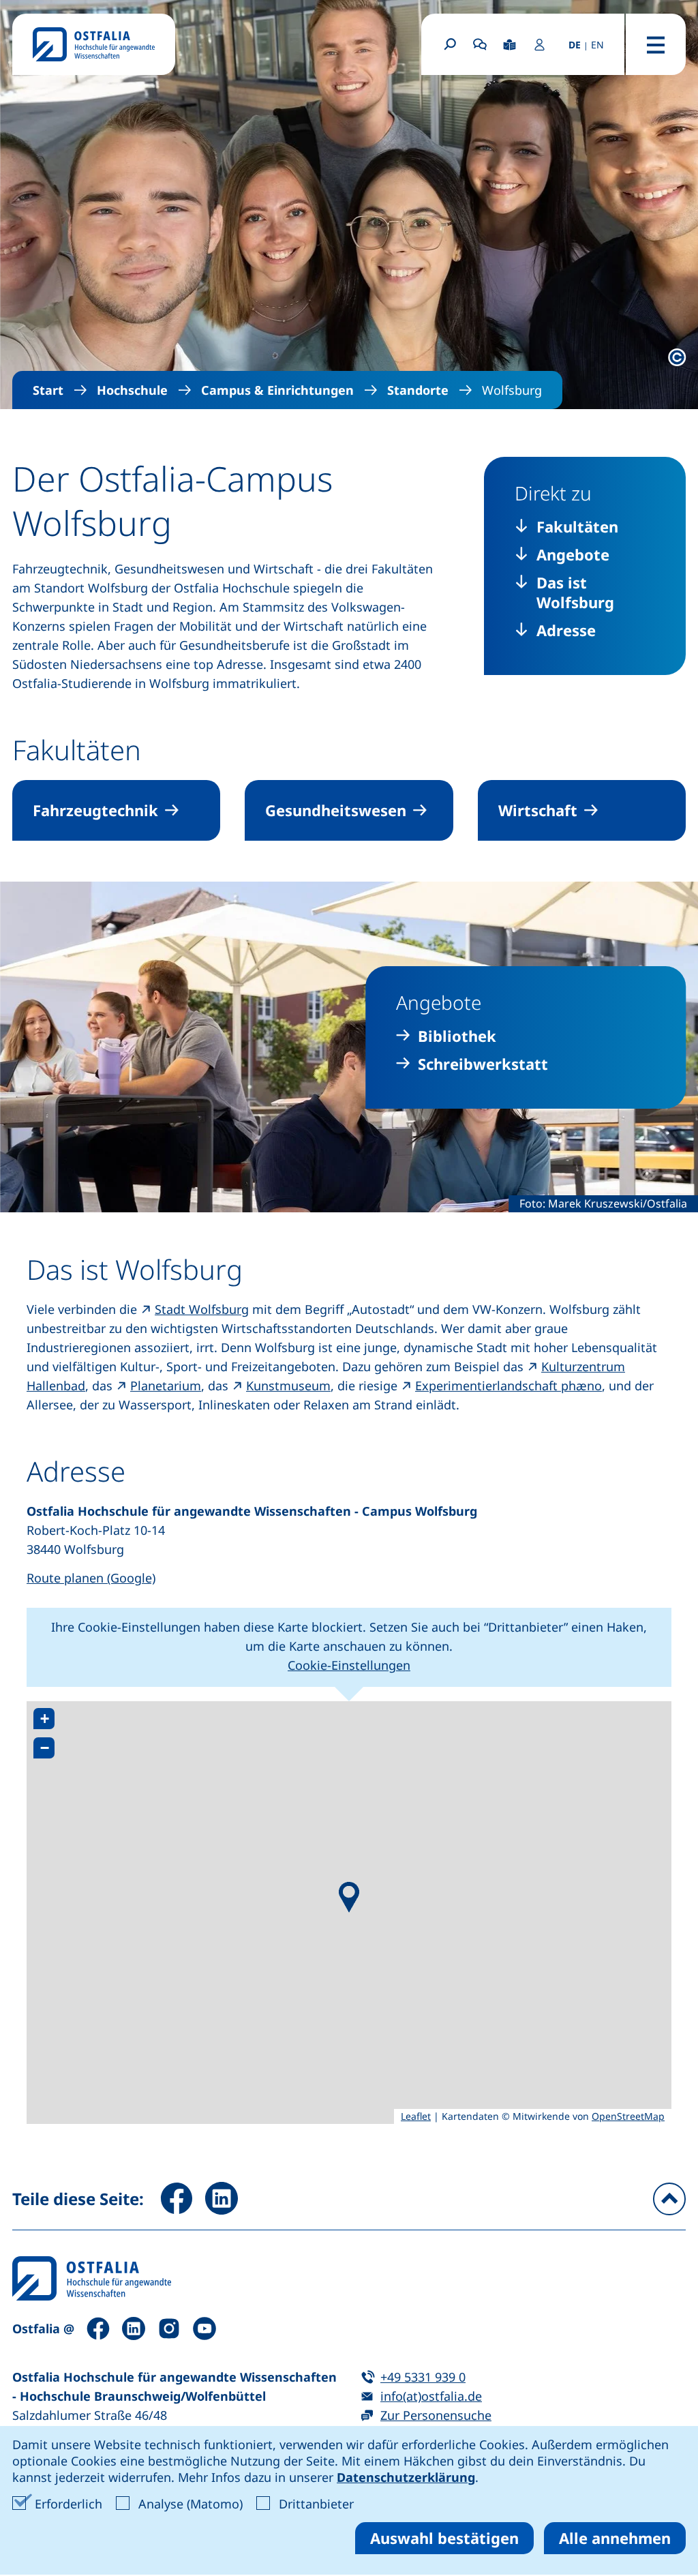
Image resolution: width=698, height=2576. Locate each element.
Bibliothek (457, 1036)
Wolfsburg (512, 390)
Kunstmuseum (288, 1386)
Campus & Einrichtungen (277, 390)
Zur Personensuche (436, 2415)
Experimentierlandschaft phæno (509, 1386)
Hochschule (132, 390)
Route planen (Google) (91, 1578)
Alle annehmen (615, 2538)
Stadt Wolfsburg (202, 1309)
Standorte (418, 390)
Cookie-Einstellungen (349, 1665)
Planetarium (166, 1386)
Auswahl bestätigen (444, 2538)
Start (48, 390)
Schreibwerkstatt (483, 1064)
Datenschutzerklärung (406, 2477)
